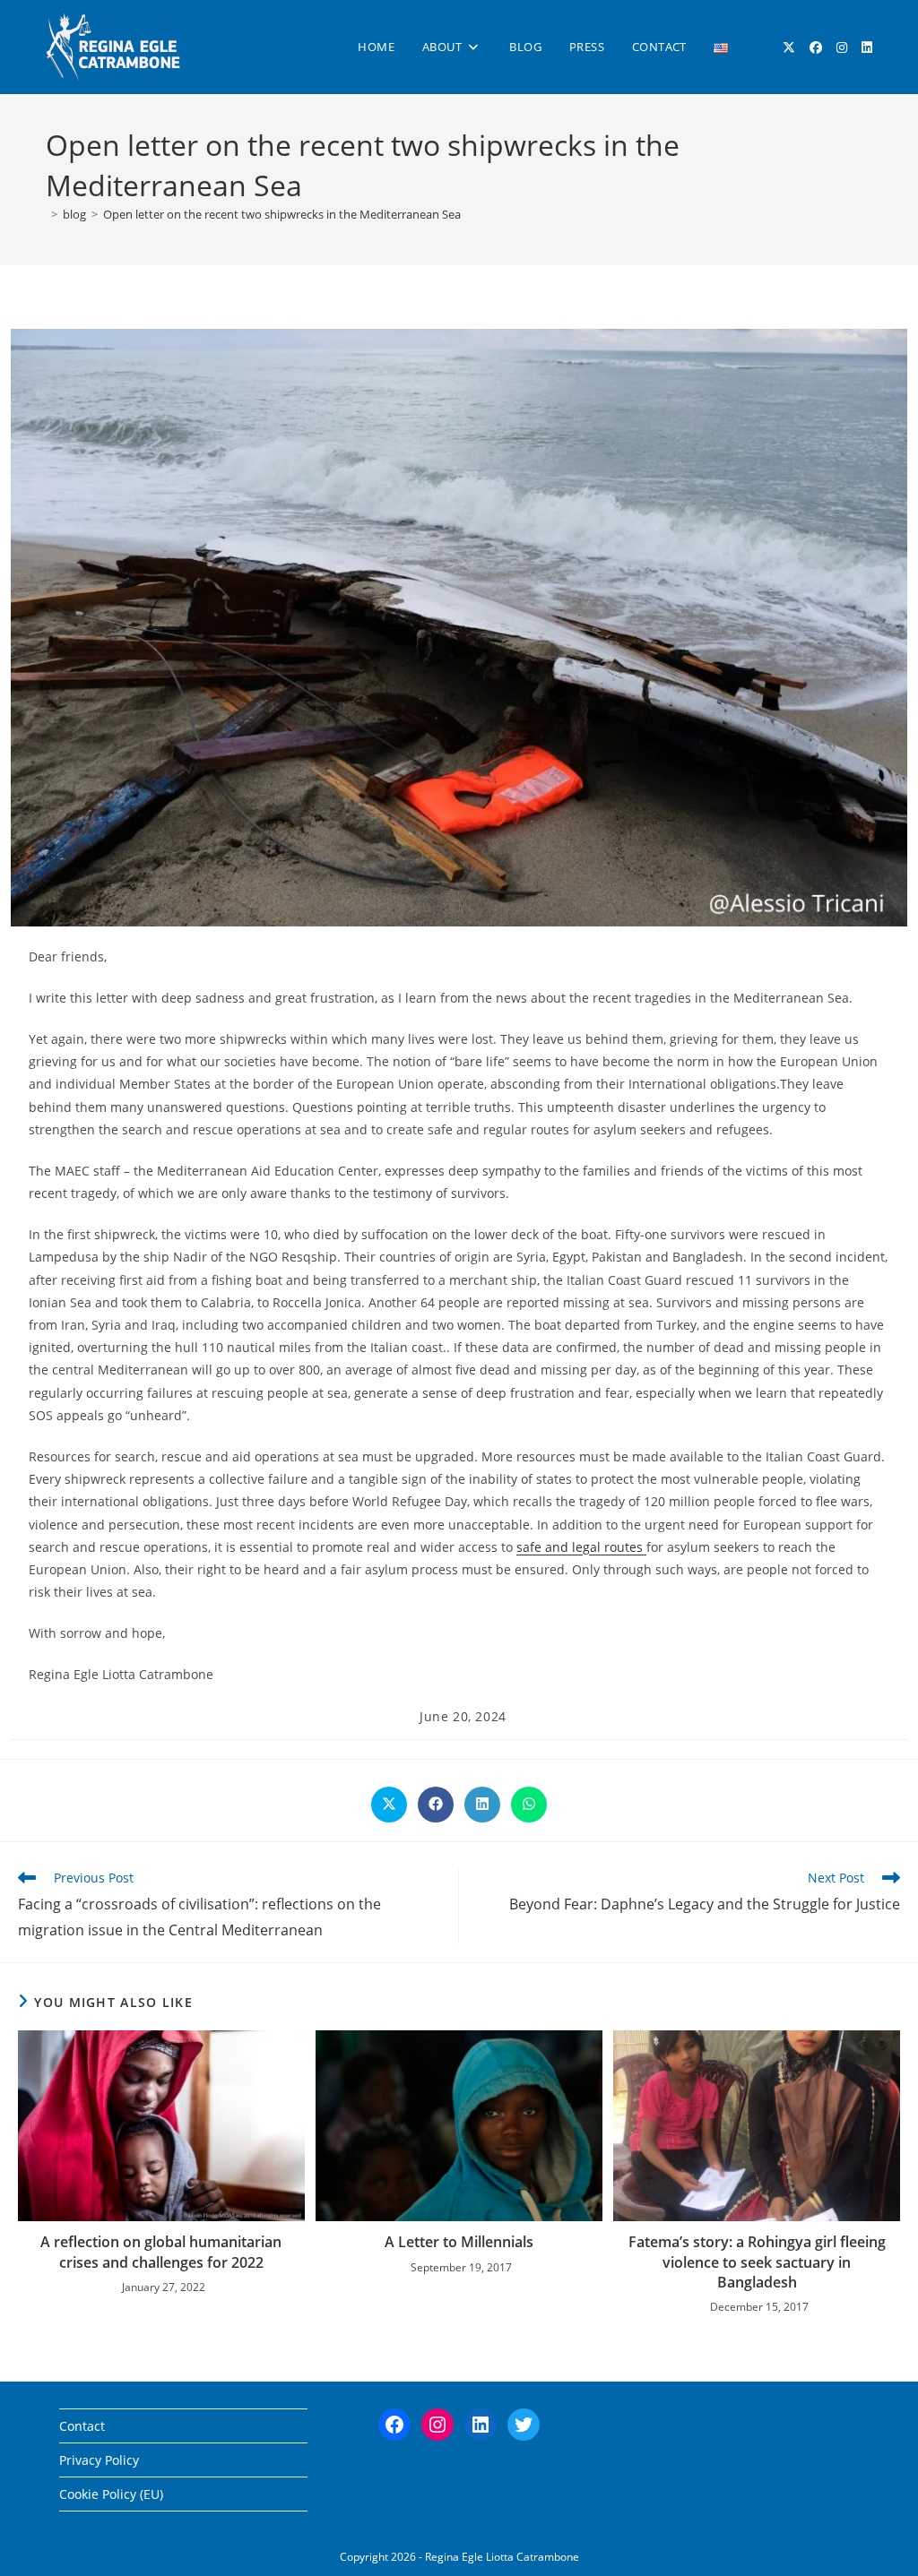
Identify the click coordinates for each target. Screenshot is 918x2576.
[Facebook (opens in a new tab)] (816, 47)
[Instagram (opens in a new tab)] (842, 47)
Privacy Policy (99, 2460)
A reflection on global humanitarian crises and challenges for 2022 (161, 2252)
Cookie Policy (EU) (111, 2494)
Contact (82, 2426)
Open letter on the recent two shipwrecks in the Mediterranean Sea (282, 214)
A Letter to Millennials (459, 2242)
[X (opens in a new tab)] (789, 47)
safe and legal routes (581, 1547)
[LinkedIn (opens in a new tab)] (867, 47)
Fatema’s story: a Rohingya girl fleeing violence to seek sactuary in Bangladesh (757, 2262)
